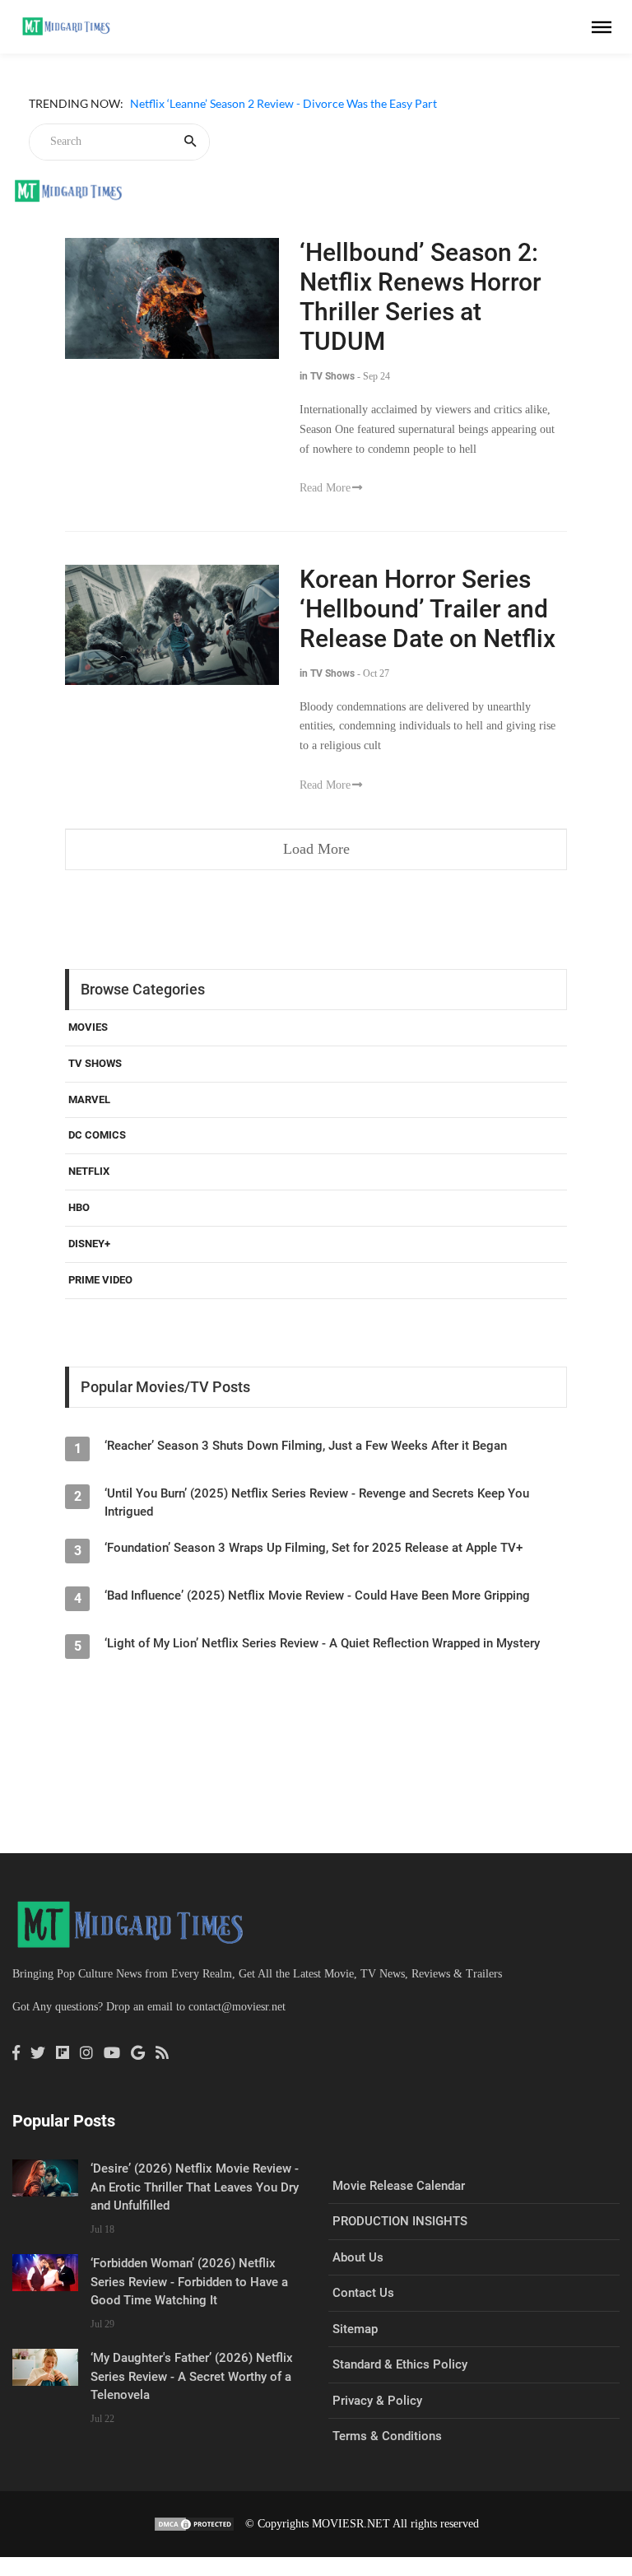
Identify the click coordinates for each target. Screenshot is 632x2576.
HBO (79, 1207)
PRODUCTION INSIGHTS (400, 2221)
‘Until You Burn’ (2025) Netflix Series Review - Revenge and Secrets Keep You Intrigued (317, 1502)
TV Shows (95, 1063)
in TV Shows (327, 376)
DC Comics (97, 1135)
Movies (88, 1027)
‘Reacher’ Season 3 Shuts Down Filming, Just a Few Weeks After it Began (306, 1446)
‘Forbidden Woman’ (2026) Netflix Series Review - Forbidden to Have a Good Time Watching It (189, 2282)
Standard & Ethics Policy (400, 2364)
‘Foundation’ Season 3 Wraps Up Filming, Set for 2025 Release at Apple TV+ (314, 1548)
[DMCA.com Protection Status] (194, 2524)
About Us (358, 2257)
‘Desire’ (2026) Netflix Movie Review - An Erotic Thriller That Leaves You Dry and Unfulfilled (195, 2187)
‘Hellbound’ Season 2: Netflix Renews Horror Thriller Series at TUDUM (421, 297)
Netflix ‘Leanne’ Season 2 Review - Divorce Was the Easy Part (283, 103)
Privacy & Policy (377, 2401)
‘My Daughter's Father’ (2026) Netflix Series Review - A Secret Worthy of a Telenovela (192, 2376)
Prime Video (100, 1280)
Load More (316, 849)
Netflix (89, 1171)
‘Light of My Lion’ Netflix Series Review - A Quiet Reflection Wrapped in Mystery (322, 1643)
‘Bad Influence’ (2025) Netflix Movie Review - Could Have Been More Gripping (317, 1595)
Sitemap (355, 2329)
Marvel (89, 1099)
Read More (325, 488)
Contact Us (363, 2293)
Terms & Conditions (387, 2436)
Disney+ (89, 1244)
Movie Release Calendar (399, 2186)
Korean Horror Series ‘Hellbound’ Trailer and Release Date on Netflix (428, 609)
